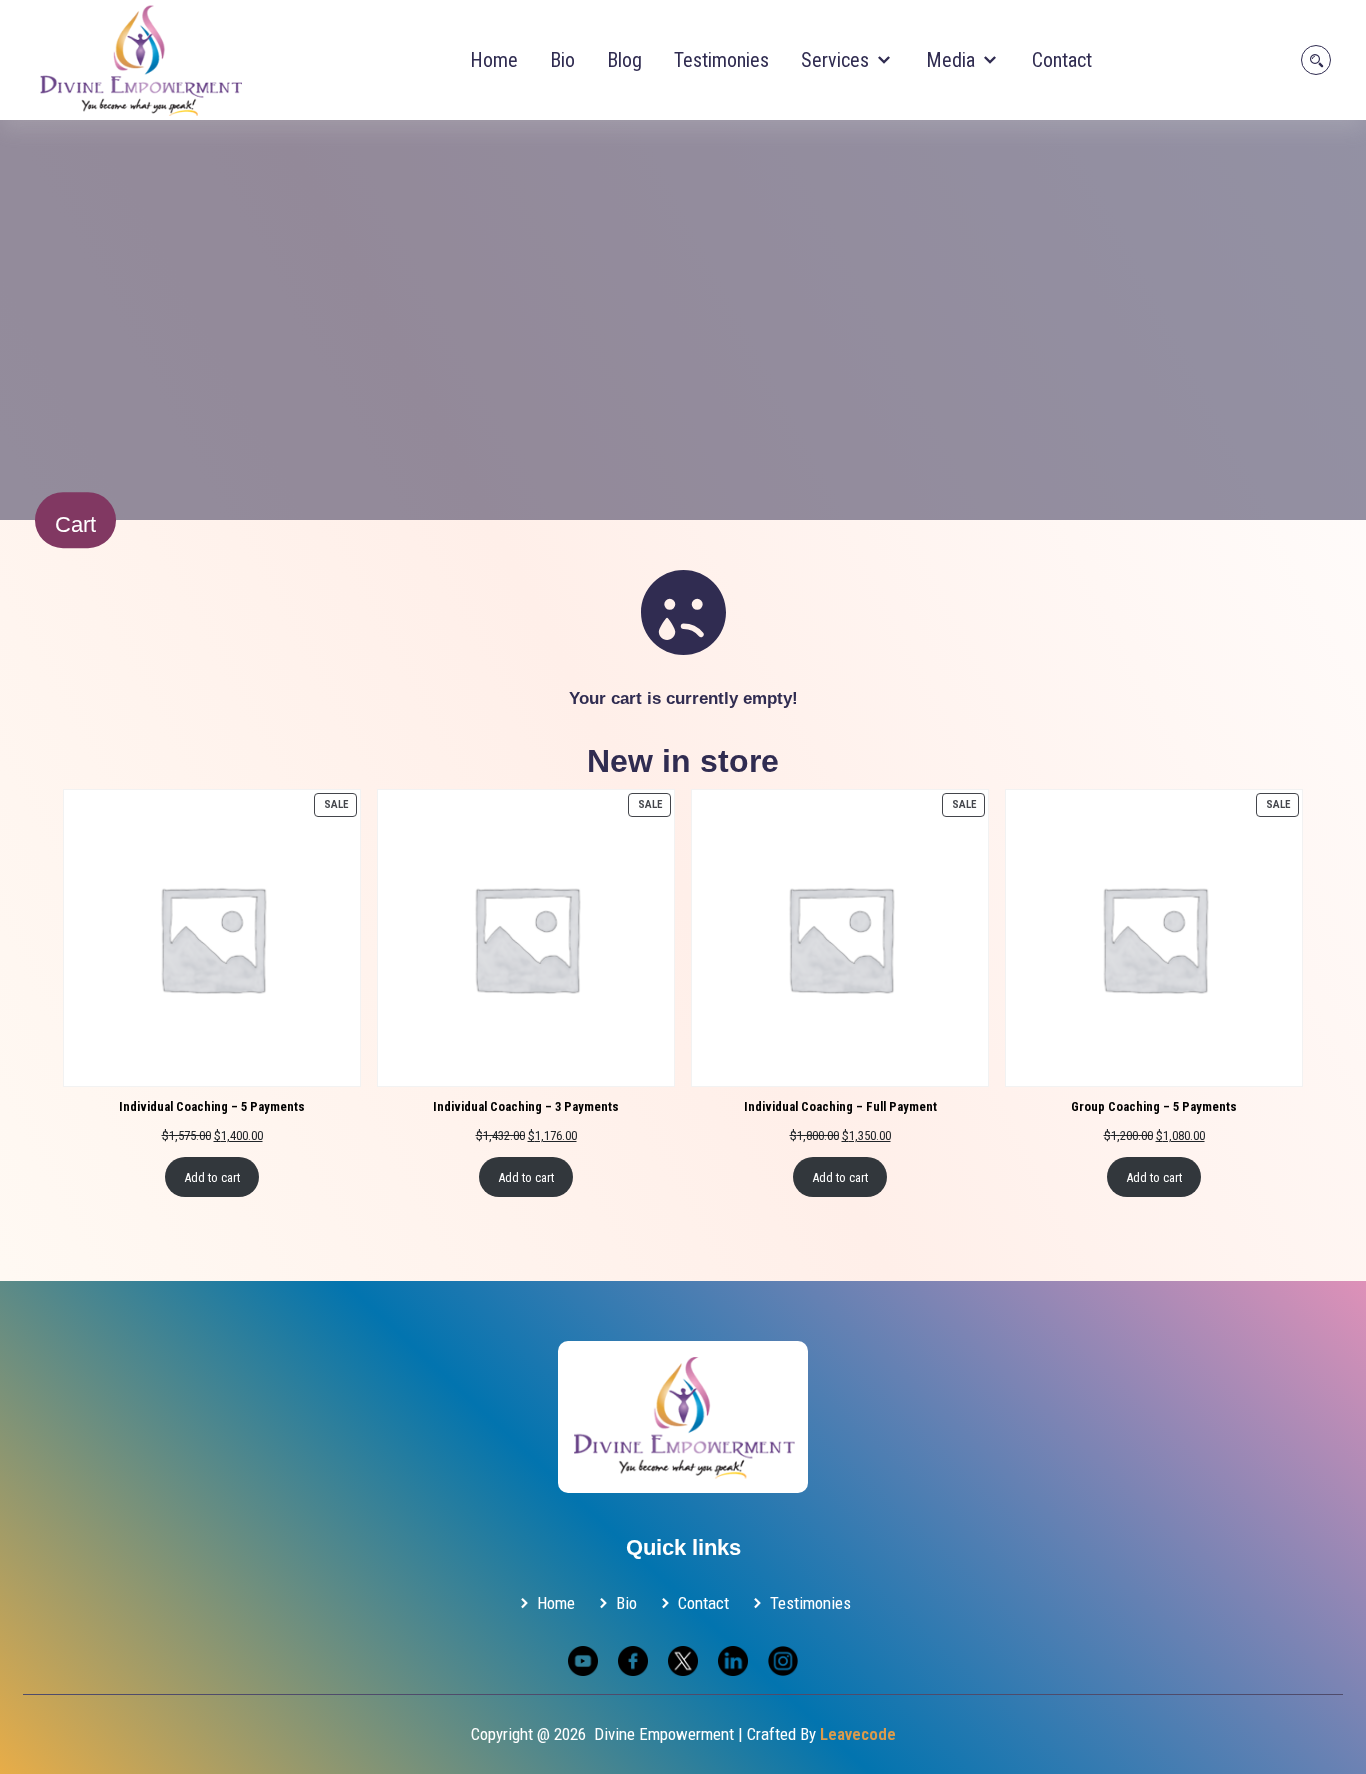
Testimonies (721, 60)
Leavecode (858, 1734)
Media (953, 60)
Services (837, 60)
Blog (624, 60)
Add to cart (212, 1177)
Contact (1062, 60)
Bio (562, 60)
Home (494, 60)
